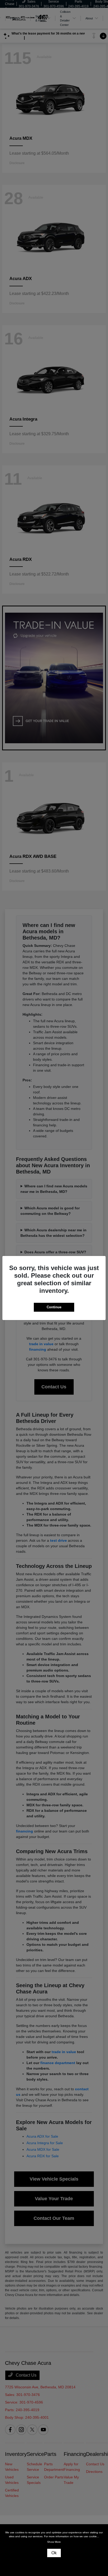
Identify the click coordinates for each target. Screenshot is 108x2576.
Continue (54, 1307)
